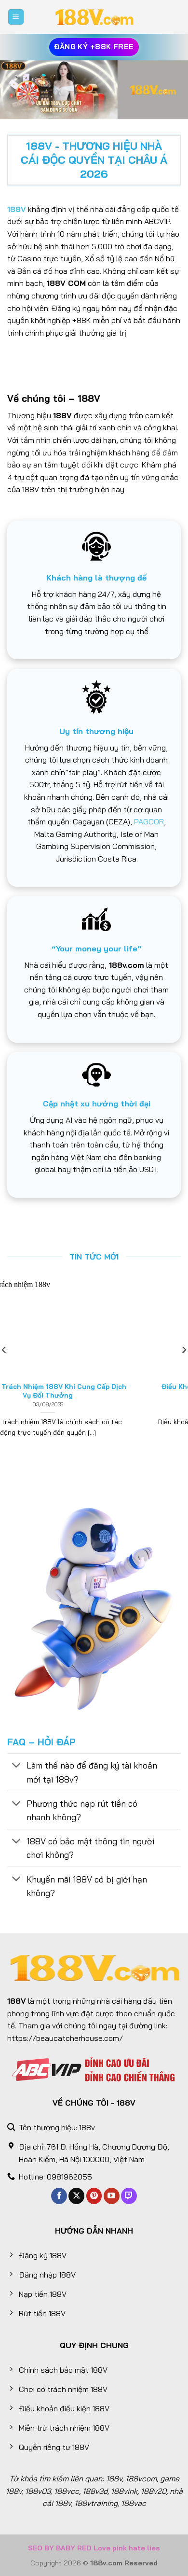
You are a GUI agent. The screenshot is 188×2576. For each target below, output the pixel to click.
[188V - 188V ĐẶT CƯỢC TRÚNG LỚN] (94, 17)
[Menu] (16, 17)
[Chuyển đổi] (17, 1766)
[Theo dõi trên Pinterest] (94, 2196)
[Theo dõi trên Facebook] (59, 2196)
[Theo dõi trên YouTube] (112, 2196)
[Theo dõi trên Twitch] (129, 2196)
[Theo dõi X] (76, 2196)
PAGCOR (149, 821)
